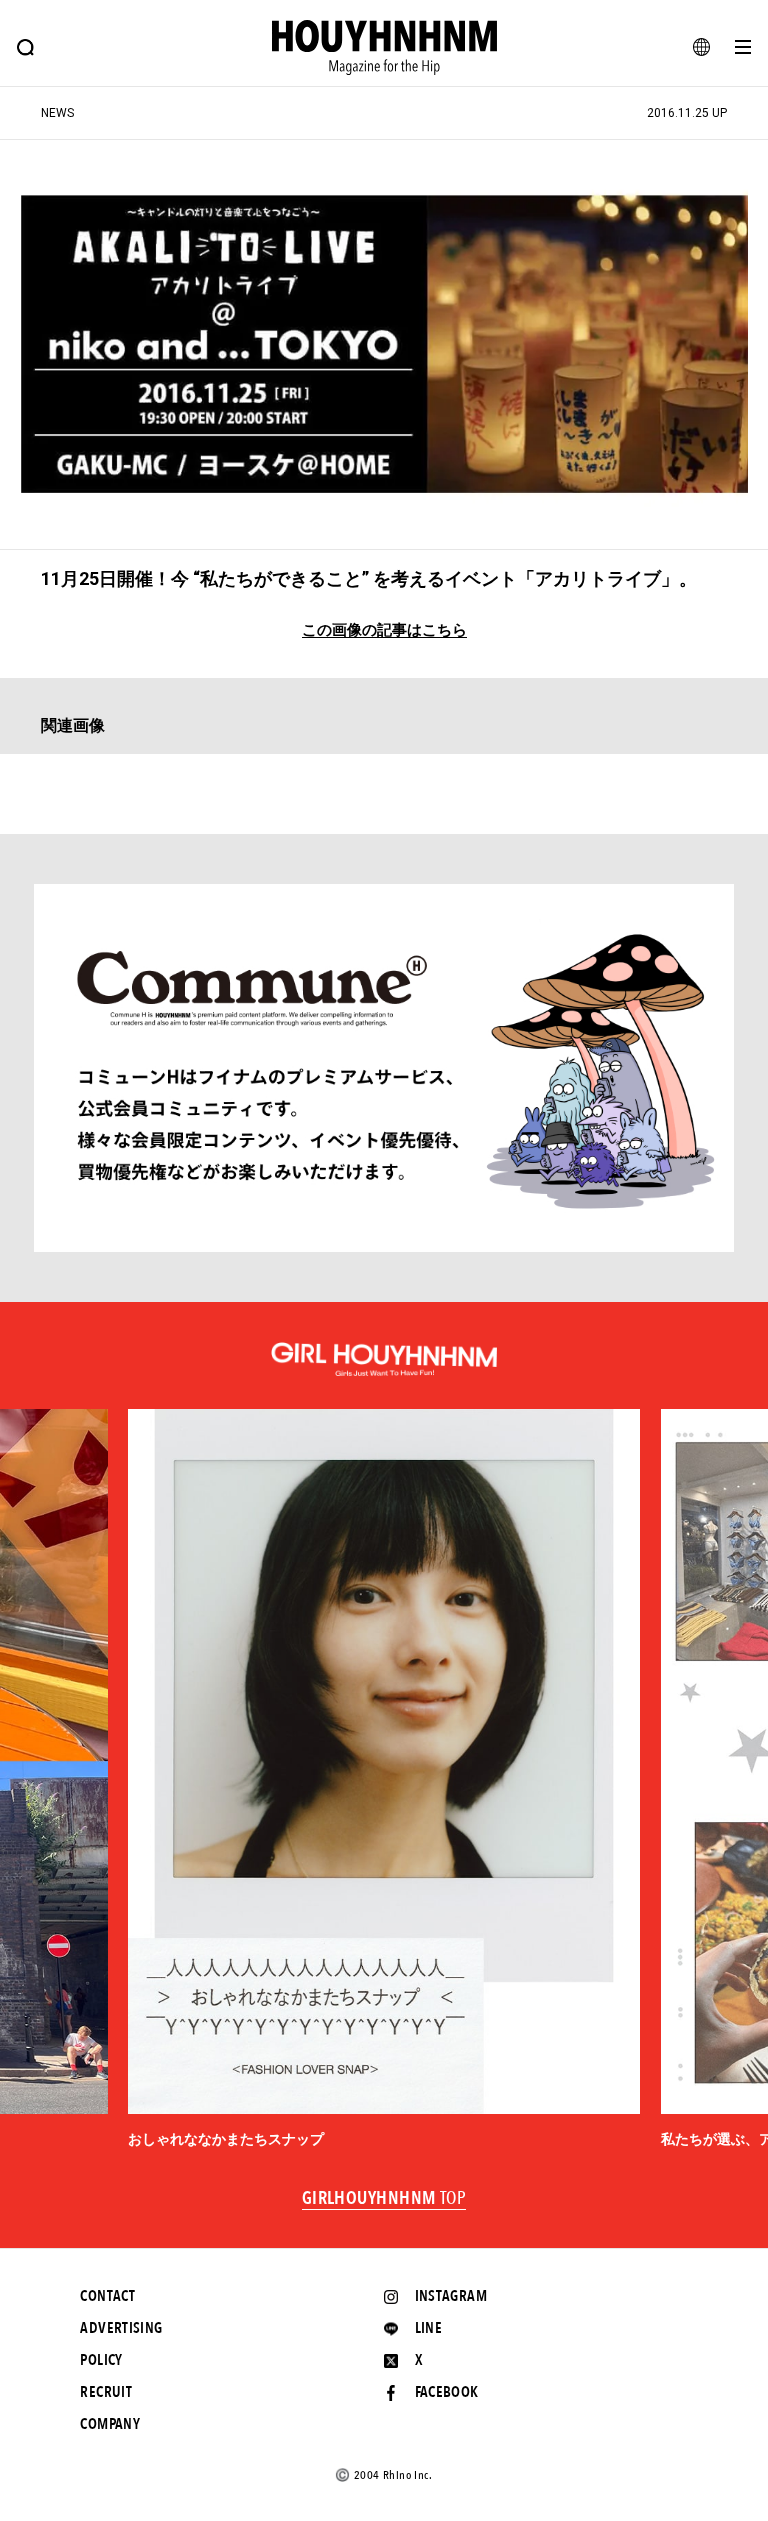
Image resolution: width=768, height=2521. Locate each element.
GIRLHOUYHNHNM (384, 2199)
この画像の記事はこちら (384, 630)
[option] (384, 1779)
